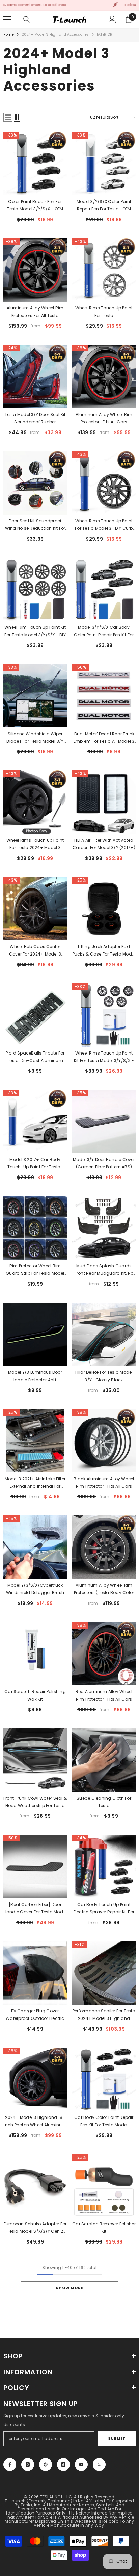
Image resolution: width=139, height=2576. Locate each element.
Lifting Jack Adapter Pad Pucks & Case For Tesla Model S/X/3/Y (104, 951)
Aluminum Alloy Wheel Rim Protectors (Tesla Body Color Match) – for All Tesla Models (104, 1589)
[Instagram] (28, 2464)
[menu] (7, 19)
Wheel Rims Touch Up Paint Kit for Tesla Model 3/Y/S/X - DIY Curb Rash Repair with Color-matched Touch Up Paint (104, 1057)
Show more (69, 2288)
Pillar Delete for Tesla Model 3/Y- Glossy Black (104, 1376)
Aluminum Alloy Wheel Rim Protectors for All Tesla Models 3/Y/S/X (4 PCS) (35, 312)
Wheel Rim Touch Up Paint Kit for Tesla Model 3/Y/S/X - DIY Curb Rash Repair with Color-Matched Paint (35, 631)
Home (9, 35)
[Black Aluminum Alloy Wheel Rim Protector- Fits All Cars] (104, 1441)
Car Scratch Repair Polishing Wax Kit (35, 1695)
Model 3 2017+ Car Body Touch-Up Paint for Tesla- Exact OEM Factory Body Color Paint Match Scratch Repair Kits (35, 1164)
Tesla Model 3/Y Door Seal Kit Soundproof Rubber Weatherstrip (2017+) (35, 419)
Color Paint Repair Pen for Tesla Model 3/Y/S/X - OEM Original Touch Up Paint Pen (35, 206)
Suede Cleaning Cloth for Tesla (104, 1802)
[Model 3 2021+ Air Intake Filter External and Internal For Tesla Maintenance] (35, 1441)
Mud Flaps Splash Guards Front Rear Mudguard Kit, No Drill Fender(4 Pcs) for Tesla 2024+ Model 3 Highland (104, 1270)
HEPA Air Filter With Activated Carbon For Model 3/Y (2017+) (104, 844)
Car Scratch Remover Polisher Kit (104, 2227)
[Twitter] (99, 2464)
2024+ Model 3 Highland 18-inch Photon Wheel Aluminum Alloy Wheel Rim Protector (35, 2122)
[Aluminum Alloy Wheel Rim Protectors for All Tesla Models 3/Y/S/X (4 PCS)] (35, 270)
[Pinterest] (46, 2464)
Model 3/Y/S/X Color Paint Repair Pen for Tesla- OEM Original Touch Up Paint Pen (104, 206)
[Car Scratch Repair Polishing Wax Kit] (35, 1654)
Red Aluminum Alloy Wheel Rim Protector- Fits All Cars (104, 1695)
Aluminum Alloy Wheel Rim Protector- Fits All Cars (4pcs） (104, 419)
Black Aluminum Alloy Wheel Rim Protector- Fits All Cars (104, 1482)
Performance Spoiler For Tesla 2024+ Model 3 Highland (104, 2015)
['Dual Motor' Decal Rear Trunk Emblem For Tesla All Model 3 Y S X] (104, 696)
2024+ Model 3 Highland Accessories (55, 35)
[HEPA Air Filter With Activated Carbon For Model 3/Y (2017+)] (104, 802)
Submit (117, 2438)
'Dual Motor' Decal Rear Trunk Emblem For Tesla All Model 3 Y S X (104, 738)
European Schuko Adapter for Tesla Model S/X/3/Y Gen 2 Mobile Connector (35, 2228)
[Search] (27, 19)
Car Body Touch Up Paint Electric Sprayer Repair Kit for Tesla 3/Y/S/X (104, 1909)
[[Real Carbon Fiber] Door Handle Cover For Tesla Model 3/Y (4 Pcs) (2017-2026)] (35, 1866)
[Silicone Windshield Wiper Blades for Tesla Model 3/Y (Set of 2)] (35, 696)
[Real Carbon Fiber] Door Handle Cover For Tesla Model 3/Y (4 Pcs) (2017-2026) (35, 1909)
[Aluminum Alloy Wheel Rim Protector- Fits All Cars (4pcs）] (104, 376)
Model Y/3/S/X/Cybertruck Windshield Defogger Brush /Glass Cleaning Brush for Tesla (35, 1589)
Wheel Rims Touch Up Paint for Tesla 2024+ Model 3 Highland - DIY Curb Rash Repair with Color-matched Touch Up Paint (35, 844)
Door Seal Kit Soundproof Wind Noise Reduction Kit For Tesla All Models (35, 525)
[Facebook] (10, 2464)
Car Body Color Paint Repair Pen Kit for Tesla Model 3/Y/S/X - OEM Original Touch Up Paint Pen (104, 2122)
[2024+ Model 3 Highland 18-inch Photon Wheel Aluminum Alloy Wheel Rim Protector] (35, 2079)
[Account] (112, 19)
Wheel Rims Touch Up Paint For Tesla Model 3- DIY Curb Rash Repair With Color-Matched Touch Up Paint (104, 525)
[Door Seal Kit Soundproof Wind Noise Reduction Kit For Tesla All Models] (35, 483)
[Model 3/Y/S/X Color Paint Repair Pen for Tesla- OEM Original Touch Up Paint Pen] (104, 164)
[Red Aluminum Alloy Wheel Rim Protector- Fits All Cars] (104, 1654)
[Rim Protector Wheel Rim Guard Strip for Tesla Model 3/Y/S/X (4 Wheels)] (35, 1228)
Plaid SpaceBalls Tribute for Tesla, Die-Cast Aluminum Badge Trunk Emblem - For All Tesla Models (35, 1057)
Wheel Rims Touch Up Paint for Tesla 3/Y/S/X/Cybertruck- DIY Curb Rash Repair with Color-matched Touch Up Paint (104, 312)
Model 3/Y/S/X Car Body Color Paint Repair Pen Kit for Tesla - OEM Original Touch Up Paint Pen (104, 631)
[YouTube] (81, 2464)
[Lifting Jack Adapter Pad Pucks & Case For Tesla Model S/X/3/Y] (104, 909)
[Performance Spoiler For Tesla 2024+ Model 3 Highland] (104, 1973)
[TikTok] (63, 2464)
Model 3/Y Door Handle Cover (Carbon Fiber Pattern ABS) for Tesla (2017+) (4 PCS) (104, 1164)
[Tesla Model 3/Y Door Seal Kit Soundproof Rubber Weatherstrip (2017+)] (35, 376)
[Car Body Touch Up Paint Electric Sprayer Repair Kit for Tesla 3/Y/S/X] (104, 1866)
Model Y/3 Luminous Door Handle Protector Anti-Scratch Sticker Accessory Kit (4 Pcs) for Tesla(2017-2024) (35, 1377)
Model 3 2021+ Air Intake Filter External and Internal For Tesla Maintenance (35, 1483)
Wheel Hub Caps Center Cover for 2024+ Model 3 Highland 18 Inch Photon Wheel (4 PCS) (35, 951)
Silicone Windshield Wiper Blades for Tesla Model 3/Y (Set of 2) (35, 738)
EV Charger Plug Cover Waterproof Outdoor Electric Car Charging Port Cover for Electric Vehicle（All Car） (35, 2015)
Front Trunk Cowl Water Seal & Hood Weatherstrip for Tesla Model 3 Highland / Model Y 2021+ (35, 1802)
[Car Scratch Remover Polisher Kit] (104, 2186)
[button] (8, 117)
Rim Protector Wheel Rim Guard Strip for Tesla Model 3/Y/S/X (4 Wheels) (35, 1270)
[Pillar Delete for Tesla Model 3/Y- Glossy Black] (104, 1334)
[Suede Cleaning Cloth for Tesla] (104, 1760)
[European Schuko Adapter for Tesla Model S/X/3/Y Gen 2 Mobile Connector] (35, 2186)
